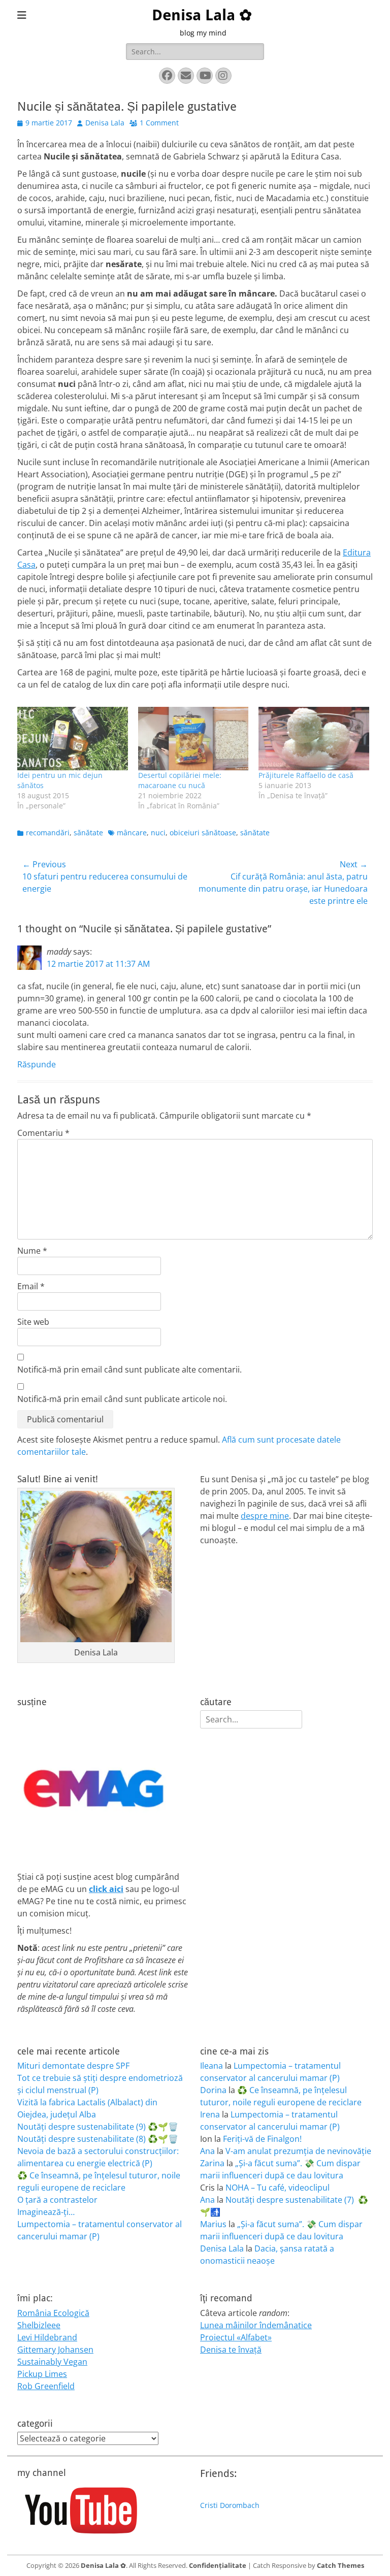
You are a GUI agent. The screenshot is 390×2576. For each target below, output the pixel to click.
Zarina (212, 2163)
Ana (207, 2151)
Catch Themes (340, 2565)
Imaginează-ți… (46, 2212)
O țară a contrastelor (57, 2200)
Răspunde (37, 1064)
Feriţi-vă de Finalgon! (262, 2139)
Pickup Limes (42, 2374)
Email (31, 1286)
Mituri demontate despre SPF (73, 2066)
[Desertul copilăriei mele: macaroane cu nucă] (193, 738)
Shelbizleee (39, 2325)
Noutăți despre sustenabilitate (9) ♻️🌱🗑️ (98, 2127)
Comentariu (43, 1133)
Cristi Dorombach (230, 2505)
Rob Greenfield (46, 2386)
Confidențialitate (218, 2565)
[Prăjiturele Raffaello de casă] (314, 738)
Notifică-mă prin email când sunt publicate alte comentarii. (129, 1369)
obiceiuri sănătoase (203, 833)
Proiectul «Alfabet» (236, 2337)
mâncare (132, 833)
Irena (210, 2114)
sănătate (88, 833)
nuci (158, 833)
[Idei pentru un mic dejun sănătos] (73, 738)
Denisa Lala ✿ (202, 15)
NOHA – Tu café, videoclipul (278, 2188)
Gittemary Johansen (55, 2350)
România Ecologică (53, 2313)
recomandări (48, 833)
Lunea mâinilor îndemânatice (256, 2325)
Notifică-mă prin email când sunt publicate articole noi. (122, 1399)
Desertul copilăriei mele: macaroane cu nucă (180, 780)
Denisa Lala (105, 123)
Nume (32, 1251)
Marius (213, 2224)
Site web (33, 1322)
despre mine (265, 1516)
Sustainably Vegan (52, 2362)
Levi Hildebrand (47, 2337)
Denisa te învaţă (231, 2350)
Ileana (212, 2066)
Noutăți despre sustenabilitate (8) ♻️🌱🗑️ (98, 2139)
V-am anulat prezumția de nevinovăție (298, 2151)
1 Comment (159, 123)
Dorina (213, 2090)
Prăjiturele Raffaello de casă (306, 775)
